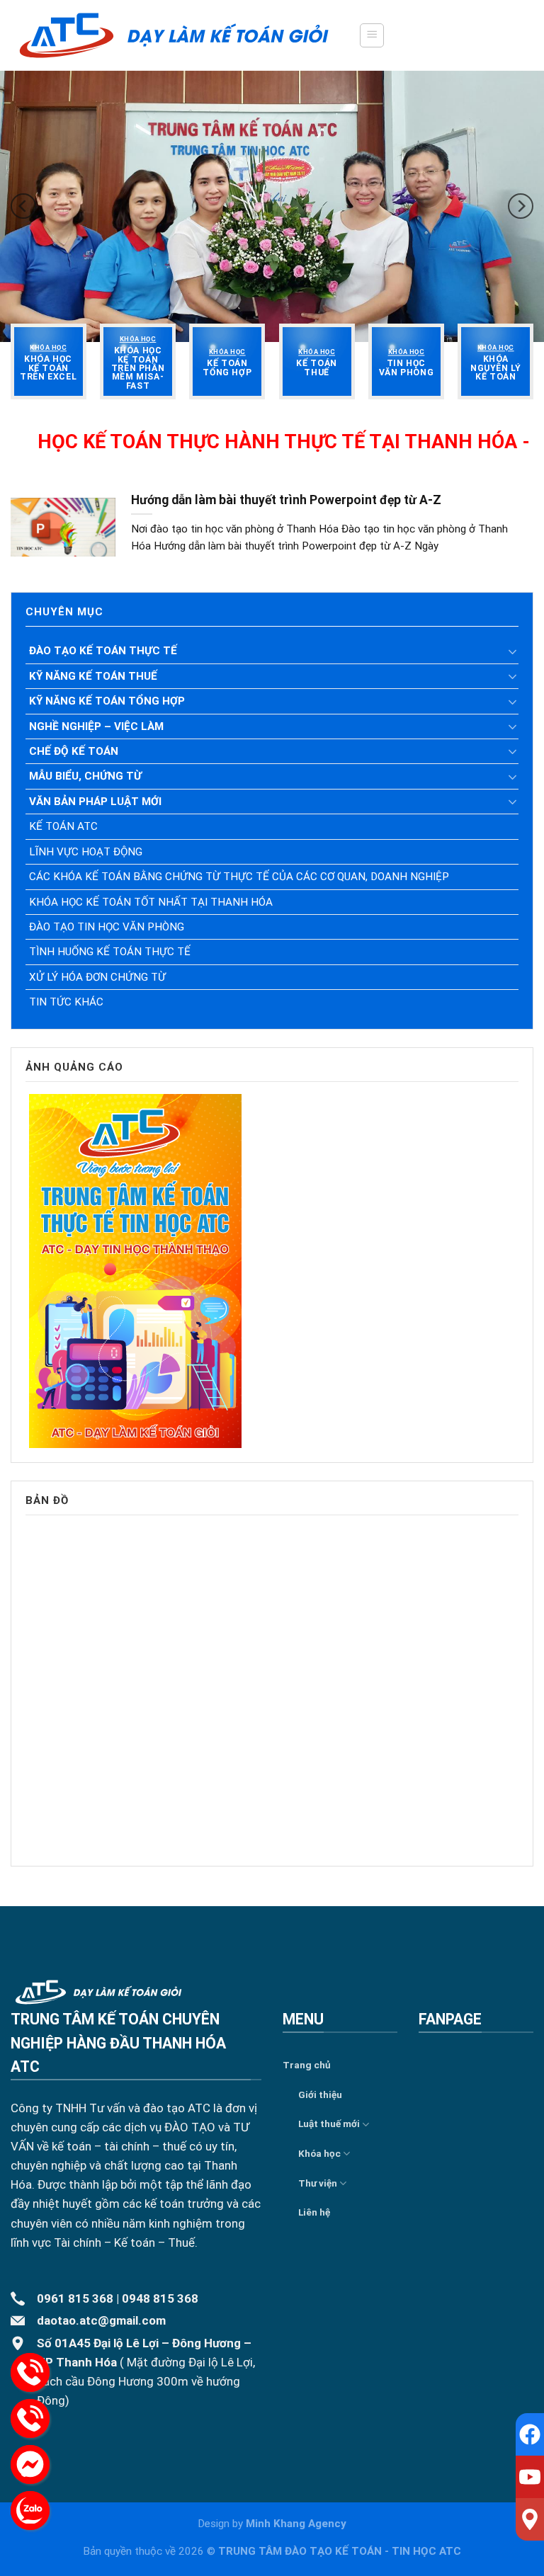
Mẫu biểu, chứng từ (85, 776)
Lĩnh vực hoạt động (86, 852)
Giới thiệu (320, 2095)
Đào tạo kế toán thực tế (103, 651)
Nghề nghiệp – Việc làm (96, 726)
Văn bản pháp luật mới (95, 802)
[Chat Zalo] (30, 2511)
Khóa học (319, 2153)
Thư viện (318, 2183)
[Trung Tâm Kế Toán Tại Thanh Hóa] (174, 35)
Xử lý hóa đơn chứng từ (97, 977)
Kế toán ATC (63, 826)
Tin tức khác (66, 1002)
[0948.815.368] (30, 2418)
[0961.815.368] (30, 2372)
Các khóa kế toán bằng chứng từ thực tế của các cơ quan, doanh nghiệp (239, 877)
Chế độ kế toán (74, 751)
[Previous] (23, 206)
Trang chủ (307, 2065)
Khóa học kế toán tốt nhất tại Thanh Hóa (151, 902)
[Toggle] (513, 651)
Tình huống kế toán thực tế (110, 952)
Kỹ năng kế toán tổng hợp (107, 701)
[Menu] (372, 35)
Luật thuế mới (329, 2124)
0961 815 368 (75, 2298)
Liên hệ (314, 2212)
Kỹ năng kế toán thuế (93, 676)
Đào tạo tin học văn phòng (107, 927)
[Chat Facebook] (30, 2464)
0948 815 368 (160, 2298)
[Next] (521, 206)
